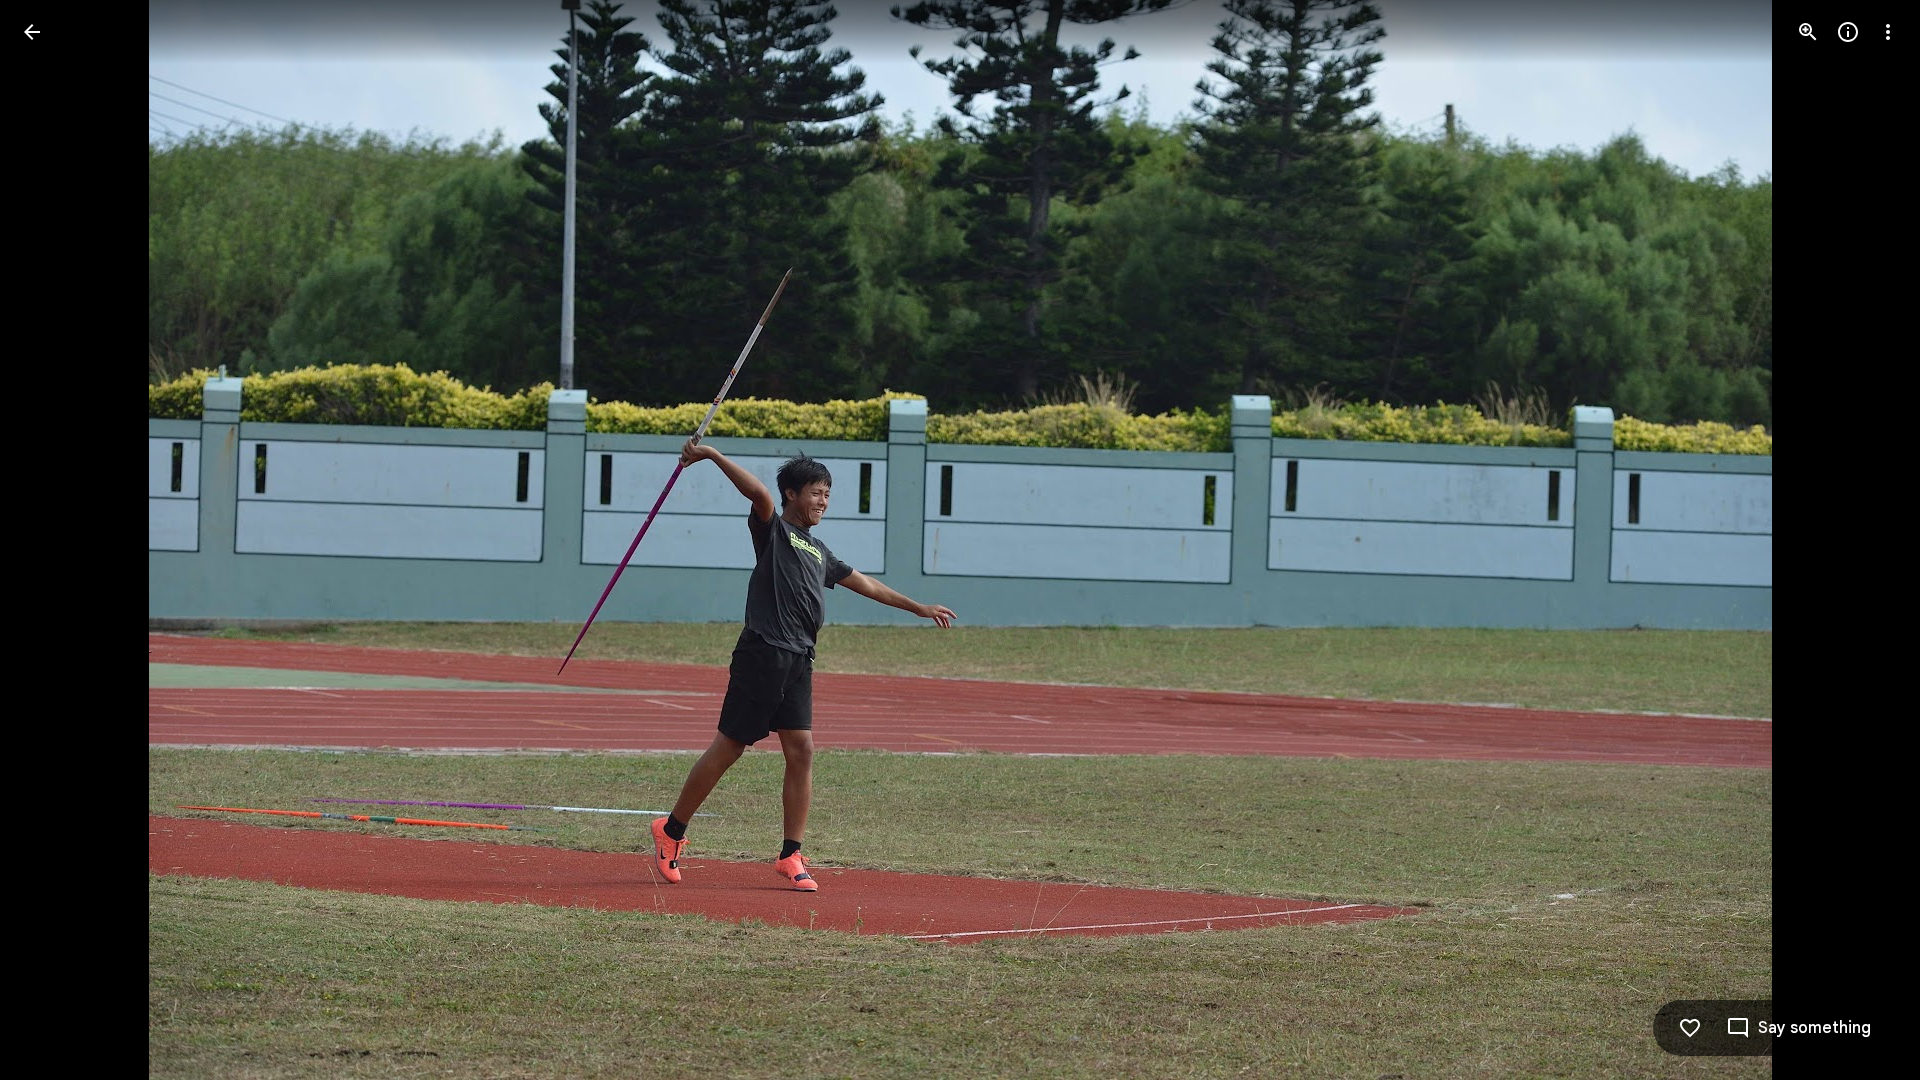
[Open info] (1848, 32)
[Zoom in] (1808, 32)
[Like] (1690, 1028)
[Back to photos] (32, 32)
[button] (56, 540)
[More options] (1888, 32)
